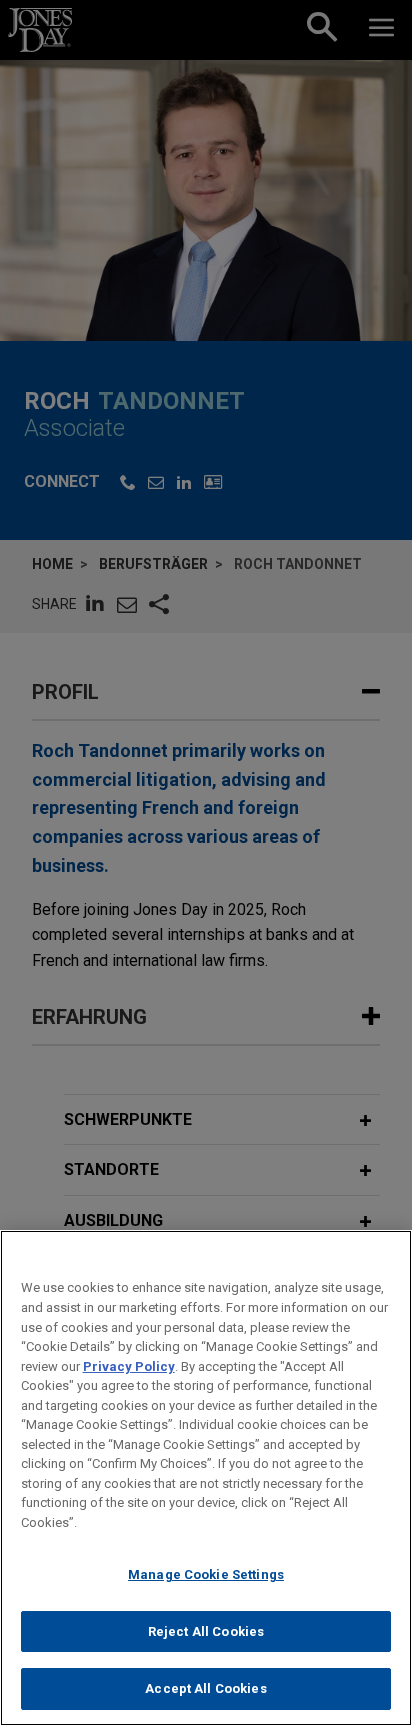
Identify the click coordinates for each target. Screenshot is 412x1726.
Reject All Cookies (206, 1631)
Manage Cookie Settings (206, 1574)
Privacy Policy (129, 1366)
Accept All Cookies (205, 1688)
